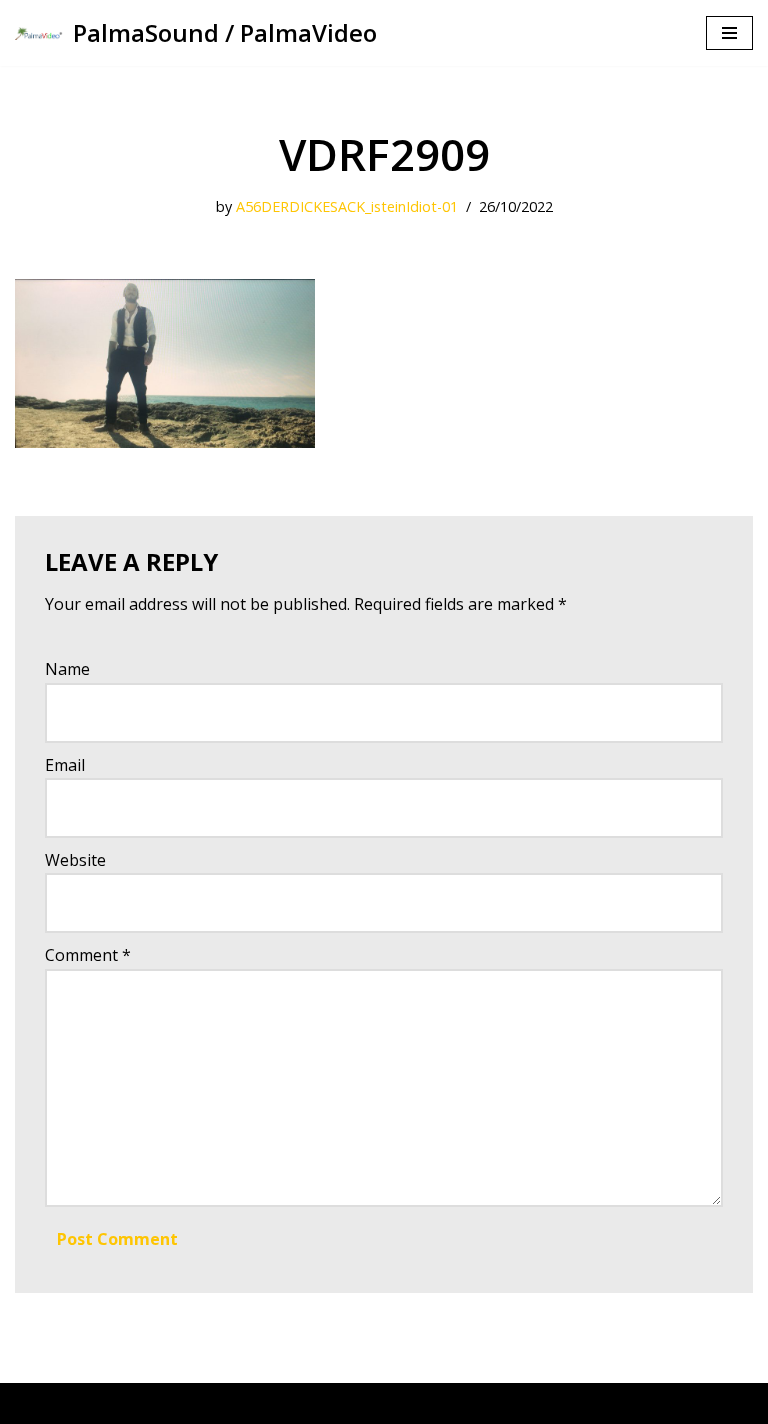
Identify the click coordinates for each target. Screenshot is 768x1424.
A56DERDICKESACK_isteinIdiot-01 (347, 206)
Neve (34, 1403)
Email (65, 765)
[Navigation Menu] (729, 33)
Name (67, 669)
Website (75, 860)
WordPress (204, 1403)
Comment (88, 955)
